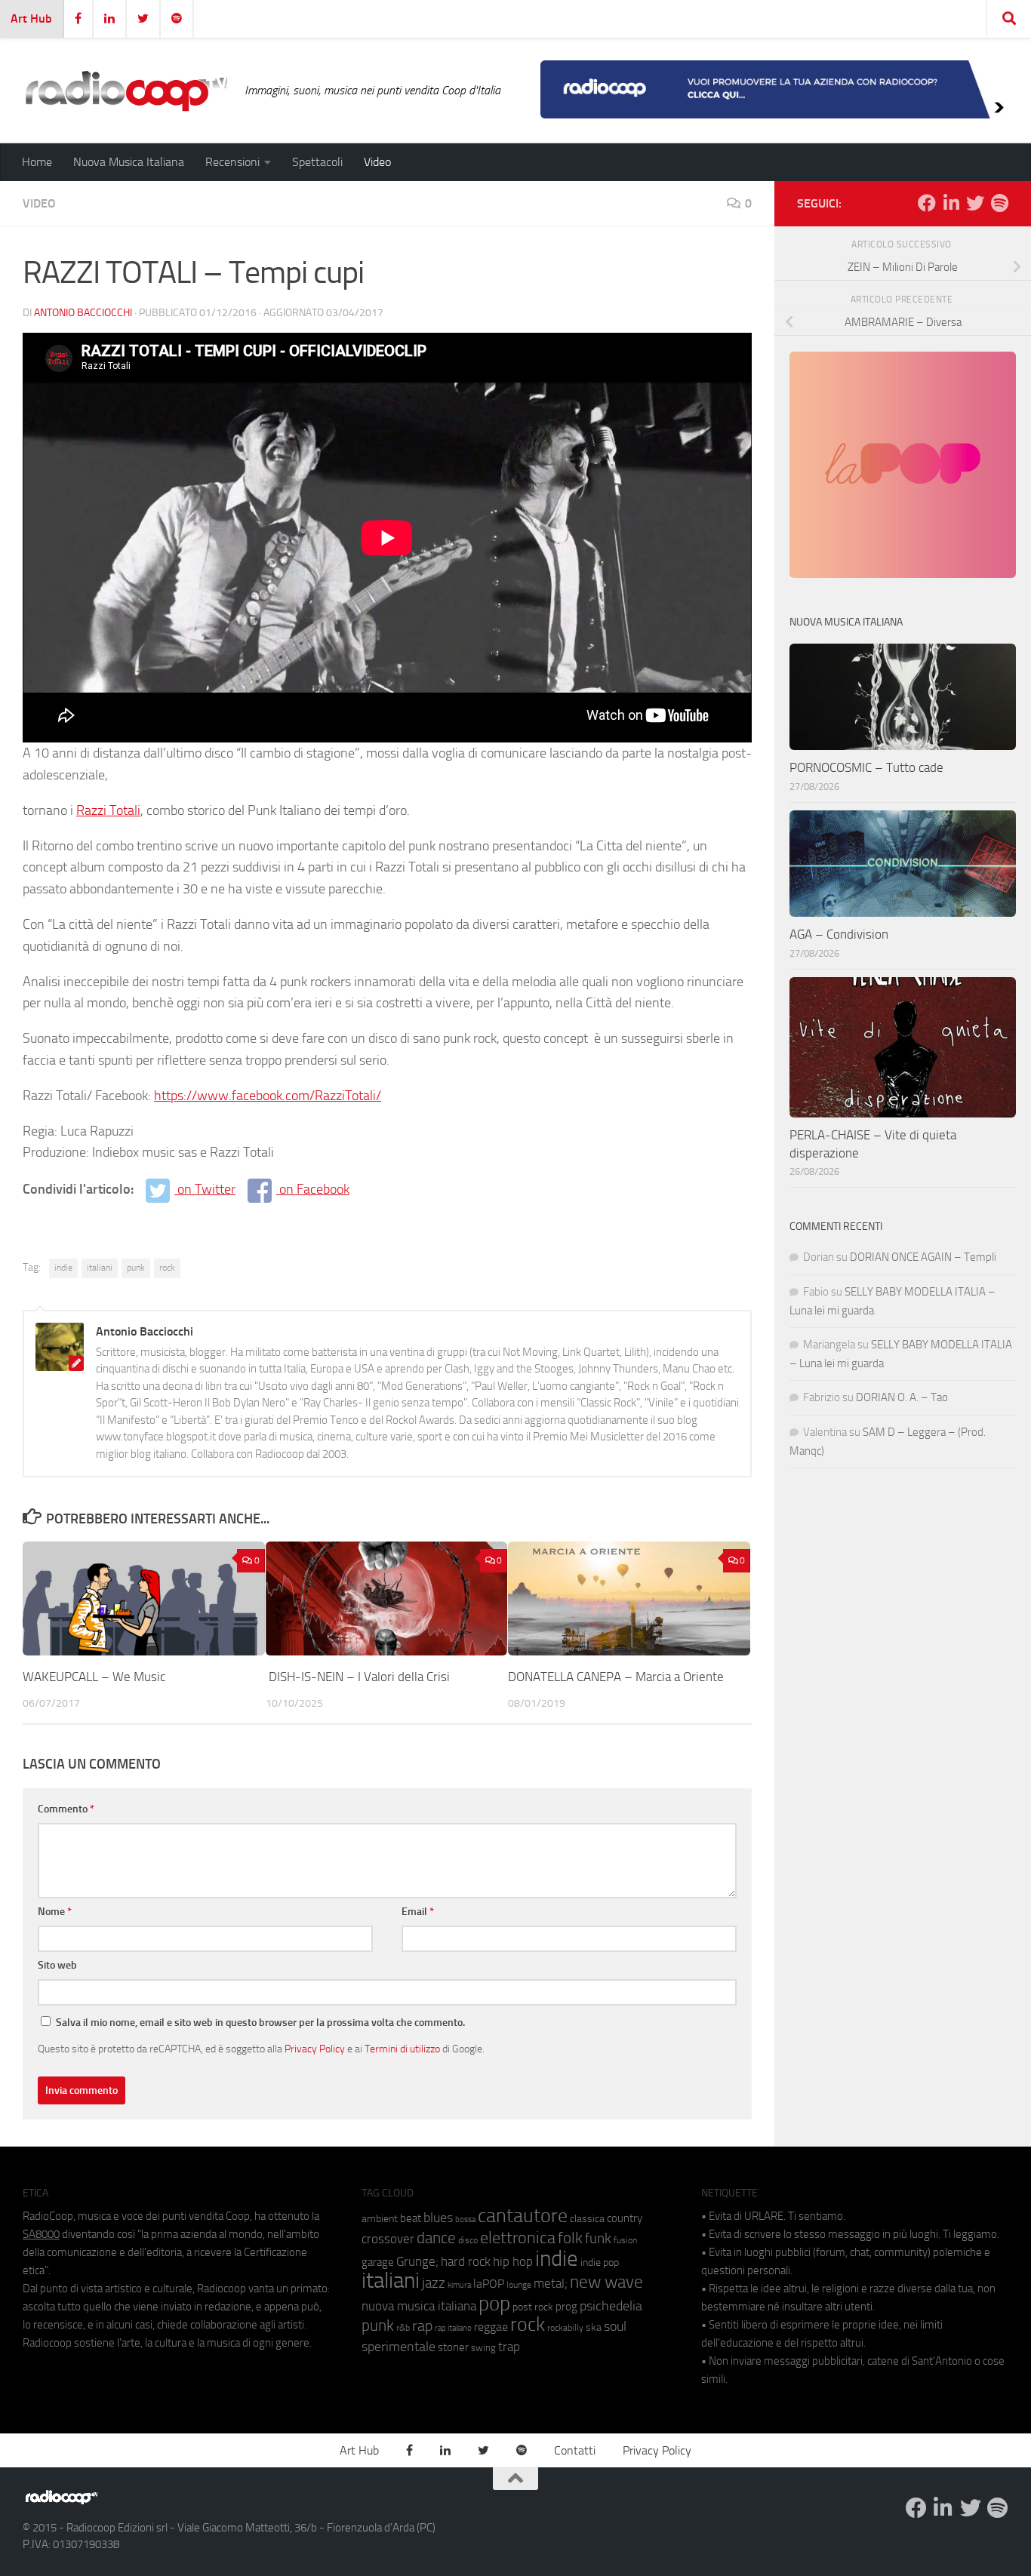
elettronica (518, 2238)
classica (587, 2219)
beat (411, 2218)
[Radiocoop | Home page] (126, 91)
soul (615, 2326)
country (625, 2218)
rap (422, 2326)
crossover (388, 2239)
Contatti (575, 2450)
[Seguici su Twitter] (975, 203)
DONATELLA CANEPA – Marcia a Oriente (616, 1677)
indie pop (600, 2262)
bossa (465, 2219)
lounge (519, 2285)
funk (598, 2239)
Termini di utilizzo (402, 2049)
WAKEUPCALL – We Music (94, 1677)
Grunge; (417, 2262)
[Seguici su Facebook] (927, 203)
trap (509, 2347)
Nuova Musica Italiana (129, 162)
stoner (453, 2347)
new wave (606, 2282)
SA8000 (41, 2234)
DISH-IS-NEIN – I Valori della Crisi (358, 1677)
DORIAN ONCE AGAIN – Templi (923, 1257)
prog (566, 2307)
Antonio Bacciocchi (83, 313)
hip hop (513, 2261)
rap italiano (453, 2328)
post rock (533, 2307)
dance (436, 2238)
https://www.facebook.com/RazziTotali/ (268, 1096)
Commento (66, 1809)
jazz (434, 2283)
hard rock (466, 2262)
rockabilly (565, 2328)
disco (468, 2240)
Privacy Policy (315, 2049)
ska (594, 2327)
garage (378, 2262)
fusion (625, 2240)
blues (438, 2218)
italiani (100, 1268)
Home (37, 162)
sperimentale (399, 2347)
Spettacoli (317, 162)
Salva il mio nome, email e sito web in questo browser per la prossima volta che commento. (260, 2023)
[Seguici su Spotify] (999, 203)
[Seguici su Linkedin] (951, 203)
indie (63, 1268)
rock (167, 1268)
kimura (459, 2285)
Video (377, 162)
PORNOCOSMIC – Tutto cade (866, 767)
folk (570, 2238)
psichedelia (611, 2306)
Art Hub (31, 18)
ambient (380, 2219)
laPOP (489, 2284)
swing (483, 2348)
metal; (551, 2284)
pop (494, 2304)
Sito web (57, 1965)
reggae (491, 2327)
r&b (403, 2327)
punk (136, 1268)
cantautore (523, 2216)
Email (418, 1912)
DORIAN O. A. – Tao (902, 1397)
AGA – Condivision (839, 934)
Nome (55, 1912)
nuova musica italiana (419, 2306)
